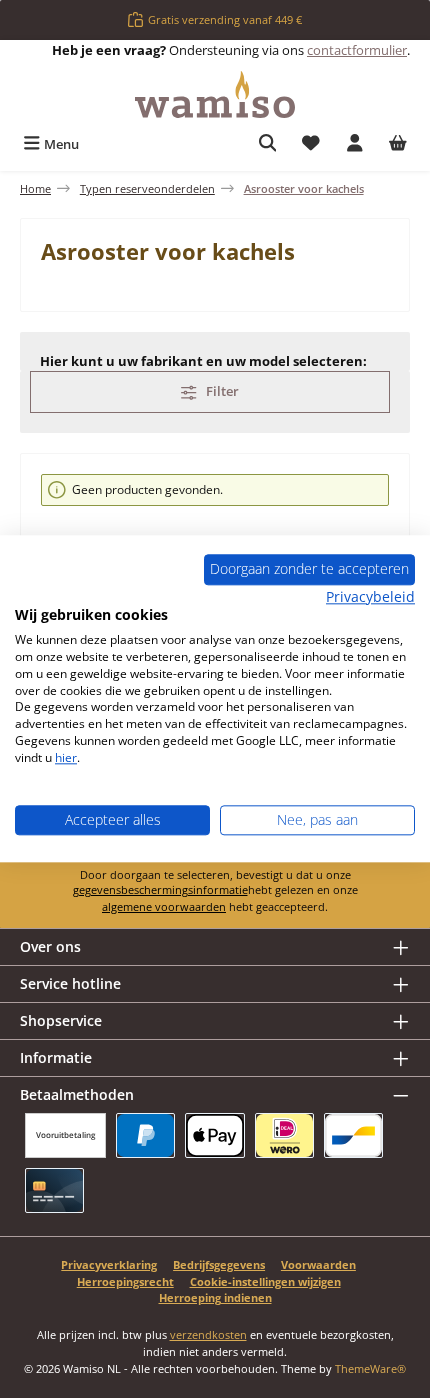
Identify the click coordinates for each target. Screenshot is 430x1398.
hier (66, 757)
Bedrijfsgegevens (219, 1264)
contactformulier (357, 50)
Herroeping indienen (215, 1297)
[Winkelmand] (398, 144)
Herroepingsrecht (125, 1281)
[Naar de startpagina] (215, 94)
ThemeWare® (370, 1368)
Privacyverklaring (109, 1264)
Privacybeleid (370, 596)
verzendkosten (208, 1334)
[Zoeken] (268, 144)
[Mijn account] (355, 144)
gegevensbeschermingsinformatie (160, 889)
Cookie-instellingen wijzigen (265, 1281)
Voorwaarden (318, 1264)
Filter (221, 391)
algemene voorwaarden (164, 906)
